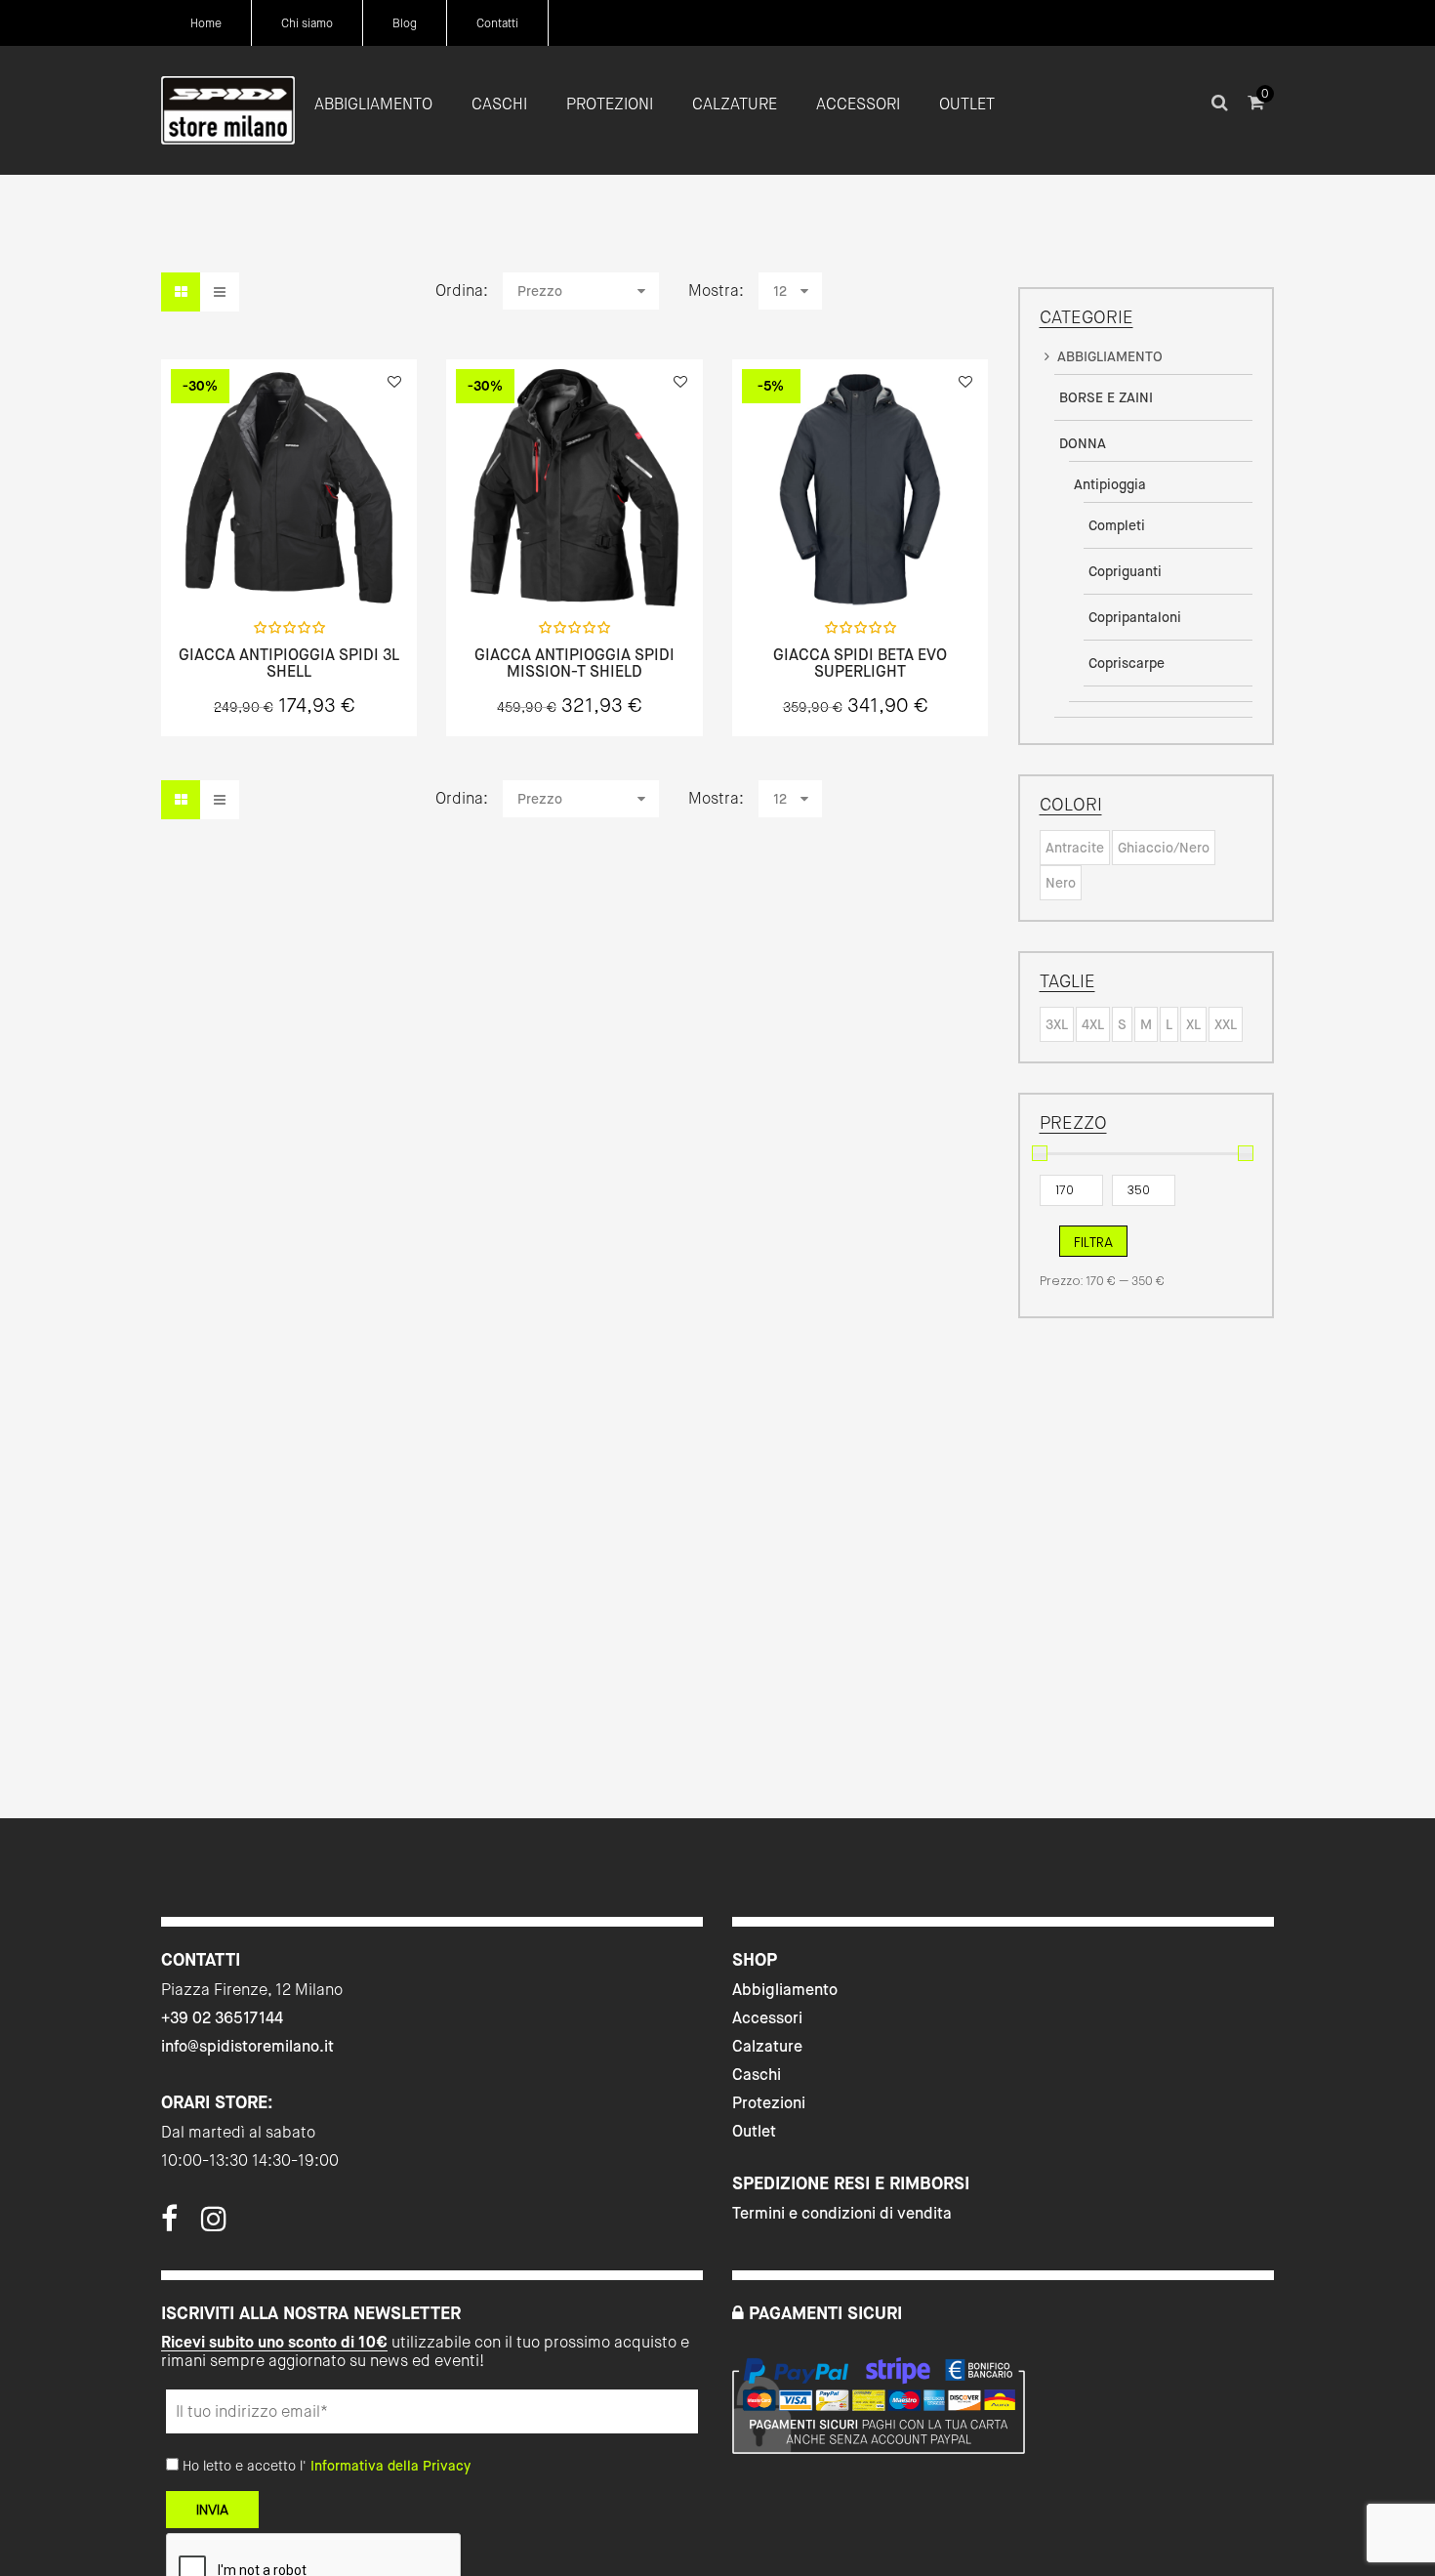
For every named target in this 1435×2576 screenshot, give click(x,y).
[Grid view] (181, 292)
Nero (1061, 883)
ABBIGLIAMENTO (1110, 356)
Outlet (754, 2131)
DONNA (1083, 443)
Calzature (767, 2046)
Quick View (237, 562)
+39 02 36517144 (222, 2018)
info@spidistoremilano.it (247, 2046)
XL (1193, 1024)
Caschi (757, 2075)
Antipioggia (1110, 484)
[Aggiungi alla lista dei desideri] (394, 382)
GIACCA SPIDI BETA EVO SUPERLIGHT (860, 664)
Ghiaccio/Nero (1164, 848)
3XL (1057, 1024)
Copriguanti (1125, 571)
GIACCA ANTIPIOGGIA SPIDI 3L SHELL (289, 664)
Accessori (767, 2018)
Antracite (1075, 848)
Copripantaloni (1135, 617)
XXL (1226, 1024)
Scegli (289, 563)
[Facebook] (169, 2224)
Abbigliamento (785, 1990)
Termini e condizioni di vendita (842, 2213)
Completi (1117, 525)
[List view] (220, 292)
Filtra (1093, 1242)
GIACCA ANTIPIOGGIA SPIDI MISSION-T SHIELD (574, 664)
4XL (1093, 1024)
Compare (341, 562)
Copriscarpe (1127, 663)
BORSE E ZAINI (1106, 397)
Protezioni (769, 2103)
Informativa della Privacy (390, 2466)
